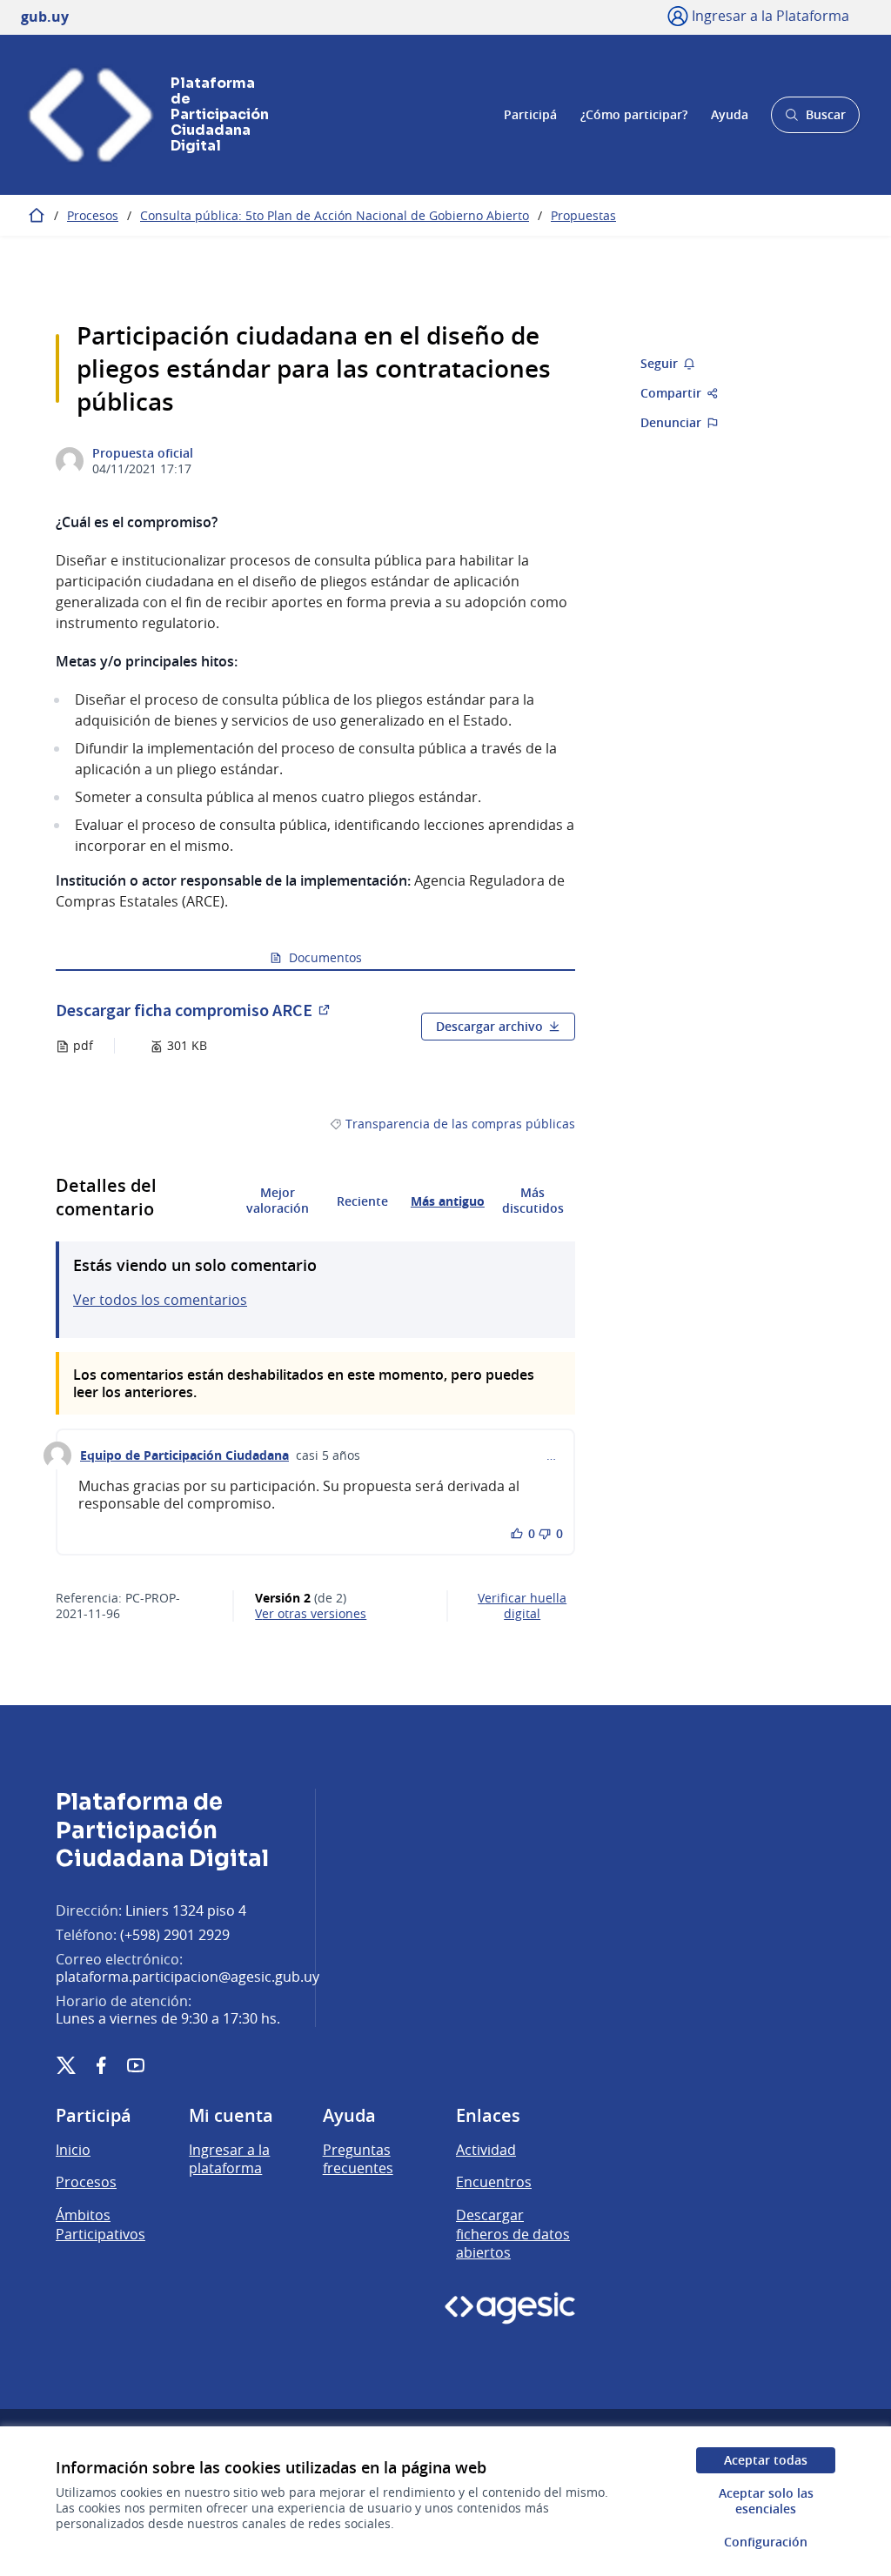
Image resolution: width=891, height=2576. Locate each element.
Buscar (815, 120)
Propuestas (583, 215)
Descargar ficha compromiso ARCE (194, 1010)
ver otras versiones (311, 1614)
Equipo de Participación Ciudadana (184, 1455)
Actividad (486, 2150)
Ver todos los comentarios (160, 1300)
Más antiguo (448, 1201)
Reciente (362, 1201)
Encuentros (494, 2182)
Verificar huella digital (522, 1606)
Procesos (93, 215)
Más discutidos (533, 1201)
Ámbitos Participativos (100, 2225)
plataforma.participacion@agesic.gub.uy (188, 1977)
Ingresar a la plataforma (229, 2159)
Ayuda (730, 114)
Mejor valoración (278, 1201)
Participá (530, 114)
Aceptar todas (766, 2460)
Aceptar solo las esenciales (766, 2501)
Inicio (73, 2150)
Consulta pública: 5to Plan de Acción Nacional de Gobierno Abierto (335, 215)
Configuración (766, 2542)
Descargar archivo (489, 1026)
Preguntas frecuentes (358, 2159)
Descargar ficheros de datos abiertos (513, 2234)
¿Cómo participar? (634, 114)
